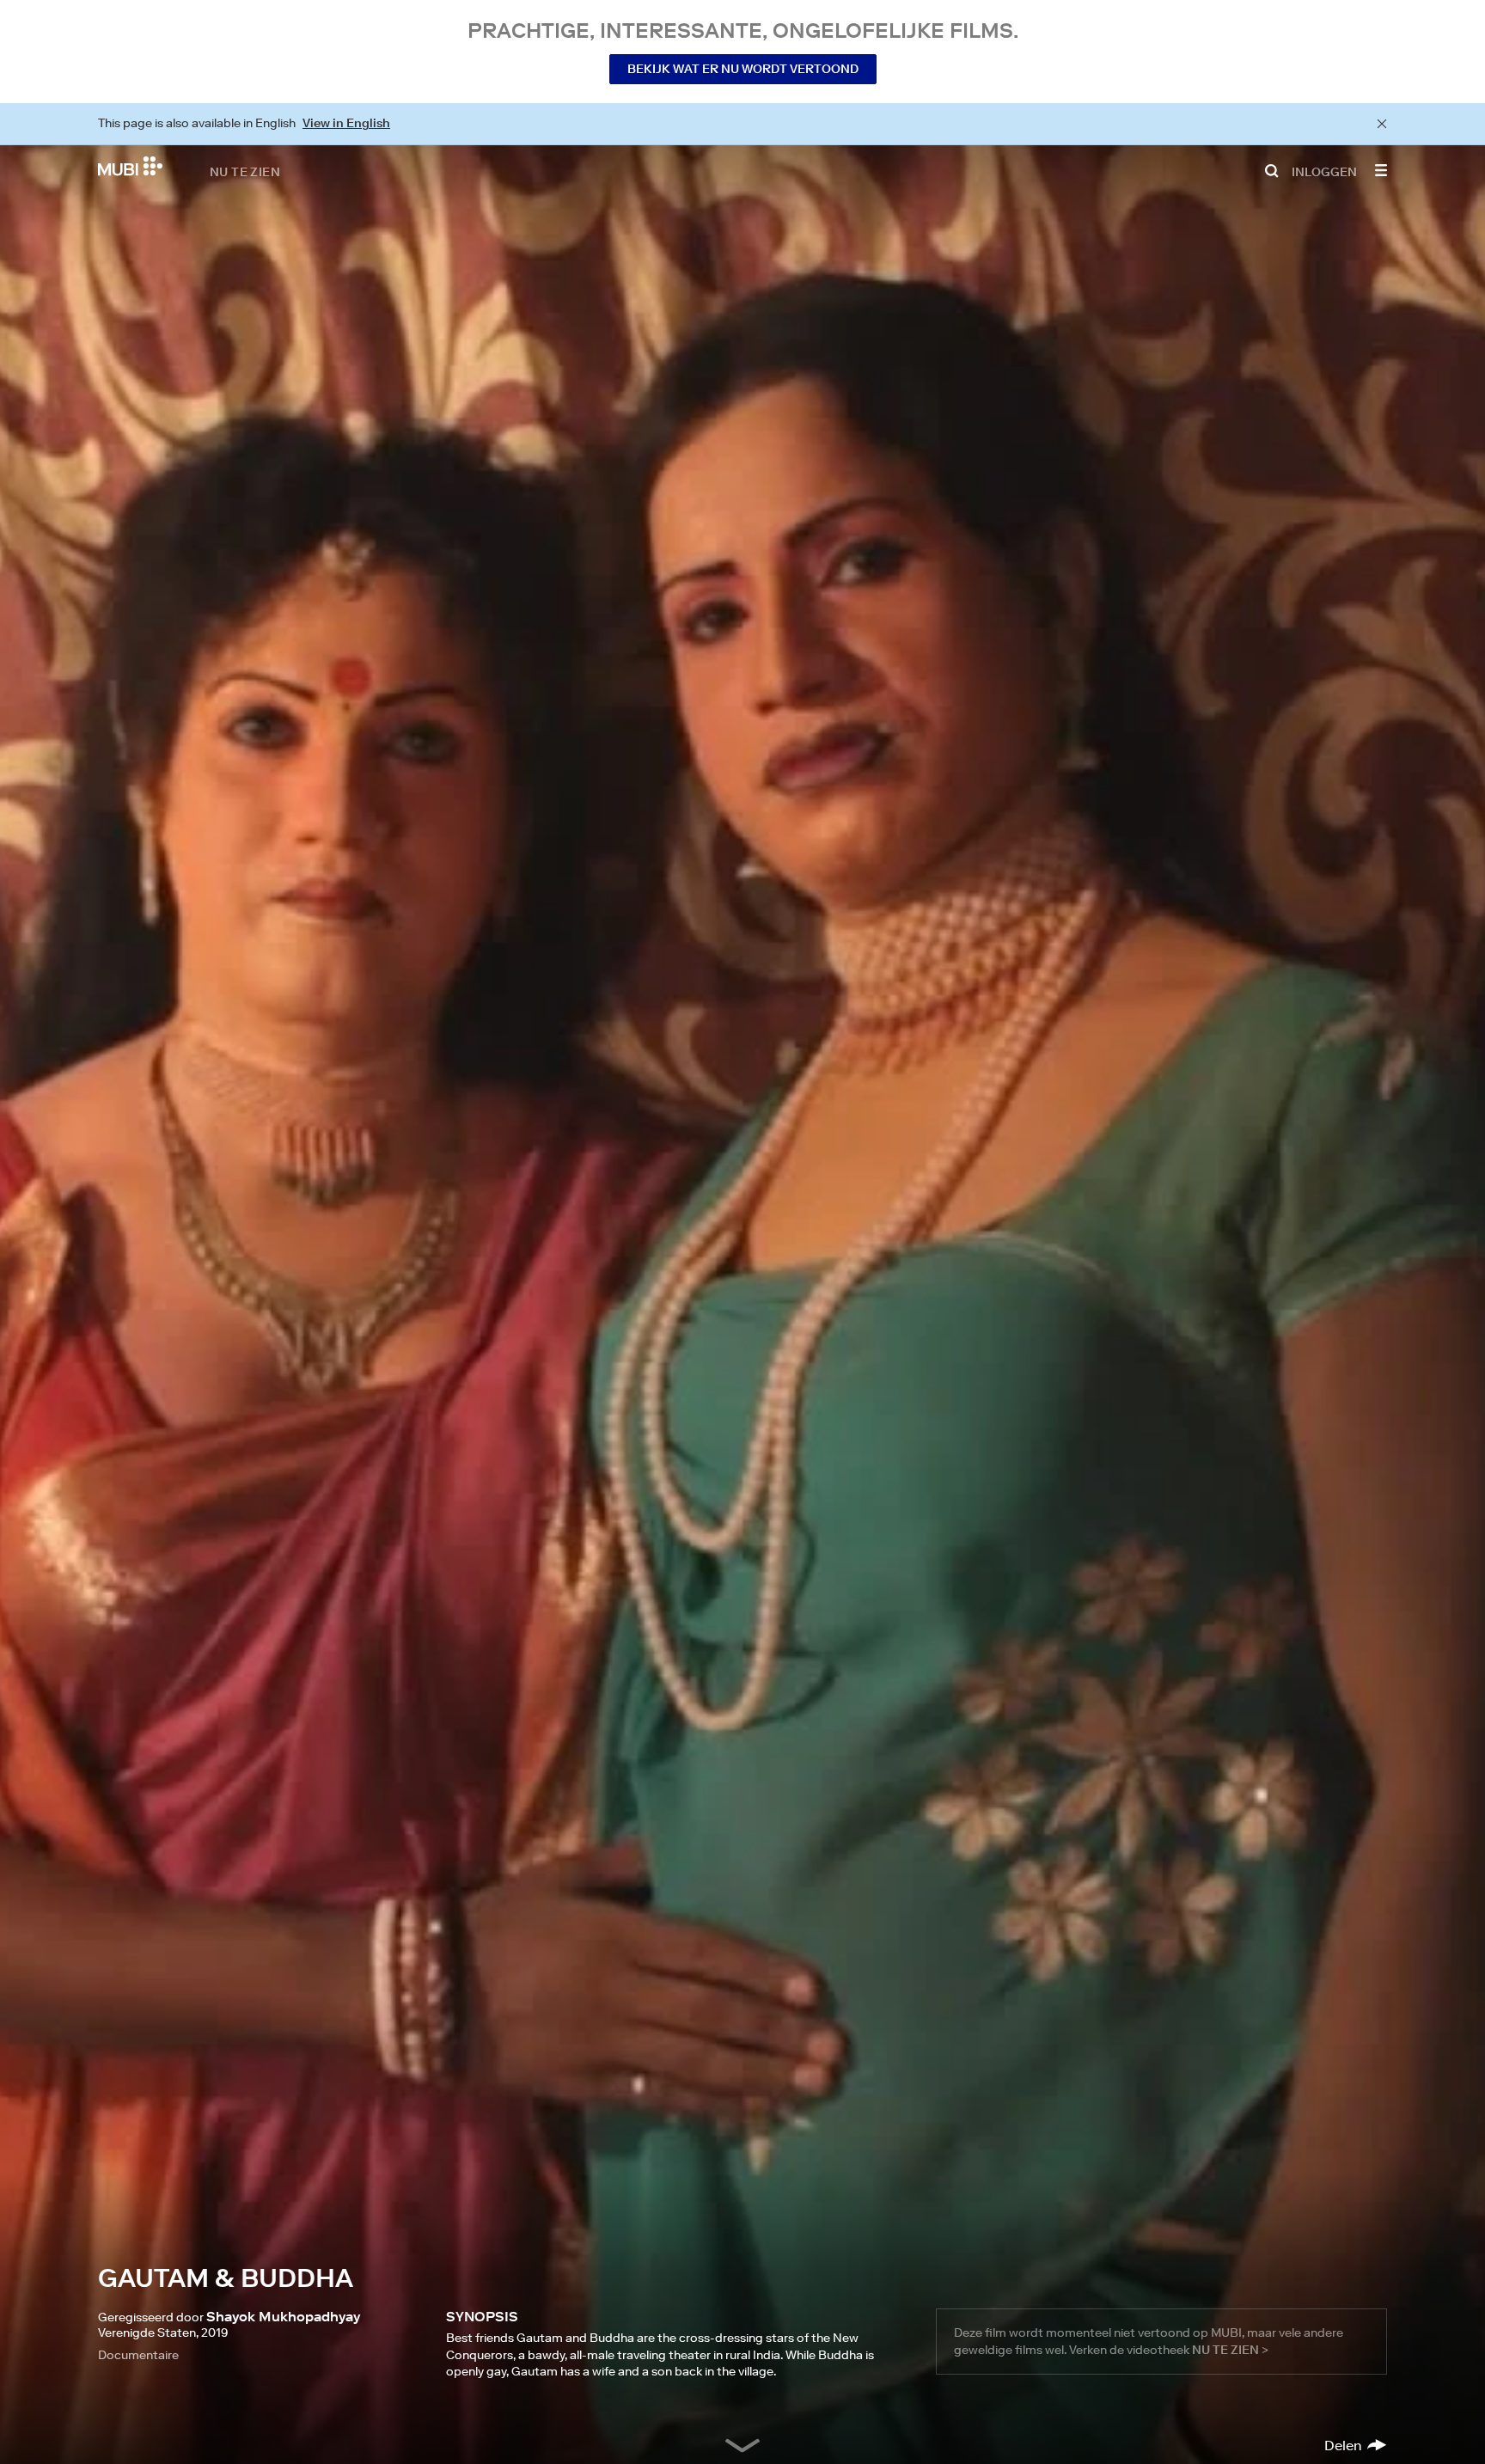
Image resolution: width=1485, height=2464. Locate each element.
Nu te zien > (1230, 2350)
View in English (346, 123)
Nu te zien (245, 171)
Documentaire (138, 2355)
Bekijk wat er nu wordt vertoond (743, 69)
